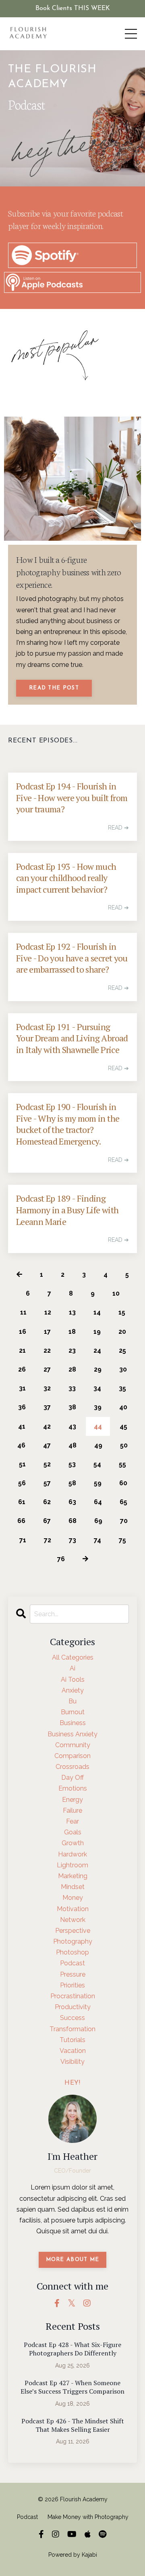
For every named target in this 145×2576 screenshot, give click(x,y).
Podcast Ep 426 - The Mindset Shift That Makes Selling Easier (73, 2425)
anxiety (73, 1690)
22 (47, 1350)
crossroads (72, 1767)
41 (22, 1426)
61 (22, 1502)
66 (21, 1521)
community (73, 1745)
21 (22, 1350)
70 (124, 1521)
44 (98, 1426)
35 (122, 1388)
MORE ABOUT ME (73, 2260)
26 (22, 1369)
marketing (73, 1876)
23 (72, 1350)
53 (72, 1464)
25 (122, 1350)
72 (48, 1540)
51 (22, 1464)
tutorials (72, 2040)
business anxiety (72, 1734)
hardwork (72, 1854)
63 (72, 1502)
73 (72, 1540)
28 (72, 1369)
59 (98, 1483)
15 (122, 1312)
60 (123, 1483)
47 (47, 1445)
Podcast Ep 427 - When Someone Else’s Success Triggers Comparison (72, 2387)
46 (21, 1445)
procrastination (73, 1996)
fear (72, 1821)
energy (72, 1800)
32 (47, 1388)
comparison (72, 1756)
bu (72, 1701)
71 (23, 1540)
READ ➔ (118, 828)
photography (73, 1941)
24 (97, 1350)
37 (47, 1407)
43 (72, 1426)
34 (97, 1388)
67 (47, 1521)
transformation (72, 2029)
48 (72, 1445)
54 (97, 1464)
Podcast (27, 2517)
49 (98, 1445)
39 (98, 1407)
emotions (73, 1788)
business (73, 1723)
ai (72, 1668)
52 (47, 1464)
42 (47, 1426)
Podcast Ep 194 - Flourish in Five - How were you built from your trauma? (72, 798)
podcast (72, 1963)
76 (61, 1559)
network (73, 1920)
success (72, 2018)
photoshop (72, 1952)
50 (124, 1445)
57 (47, 1483)
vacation (73, 2051)
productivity (73, 2007)
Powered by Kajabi (73, 2555)
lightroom (72, 1865)
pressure (73, 1974)
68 (72, 1521)
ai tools (73, 1680)
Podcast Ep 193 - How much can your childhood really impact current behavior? (66, 878)
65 (123, 1502)
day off (72, 1778)
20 (122, 1332)
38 (72, 1407)
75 (122, 1540)
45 (123, 1426)
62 (47, 1502)
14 (97, 1312)
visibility (72, 2062)
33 (72, 1388)
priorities (72, 1985)
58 (72, 1483)
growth (73, 1843)
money (73, 1898)
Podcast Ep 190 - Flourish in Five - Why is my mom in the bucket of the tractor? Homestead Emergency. (68, 1124)
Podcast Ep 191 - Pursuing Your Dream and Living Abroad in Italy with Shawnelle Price (72, 1038)
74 (97, 1540)
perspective (73, 1931)
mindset (73, 1887)
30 (123, 1369)
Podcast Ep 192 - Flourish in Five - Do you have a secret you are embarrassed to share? (72, 958)
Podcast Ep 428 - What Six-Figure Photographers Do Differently (72, 2349)
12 (48, 1312)
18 (72, 1332)
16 (23, 1332)
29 (98, 1369)
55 (122, 1464)
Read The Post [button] (54, 688)
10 (116, 1293)
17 (47, 1332)
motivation (73, 1909)
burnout (73, 1712)
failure (72, 1810)
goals (73, 1832)
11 (23, 1312)
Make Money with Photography (88, 2517)
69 (98, 1521)
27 (47, 1369)
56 (22, 1483)
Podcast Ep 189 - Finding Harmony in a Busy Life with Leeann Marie (67, 1210)
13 (72, 1312)
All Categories (73, 1657)
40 (123, 1407)
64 (98, 1502)
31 (22, 1388)
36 (22, 1407)
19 (97, 1332)
